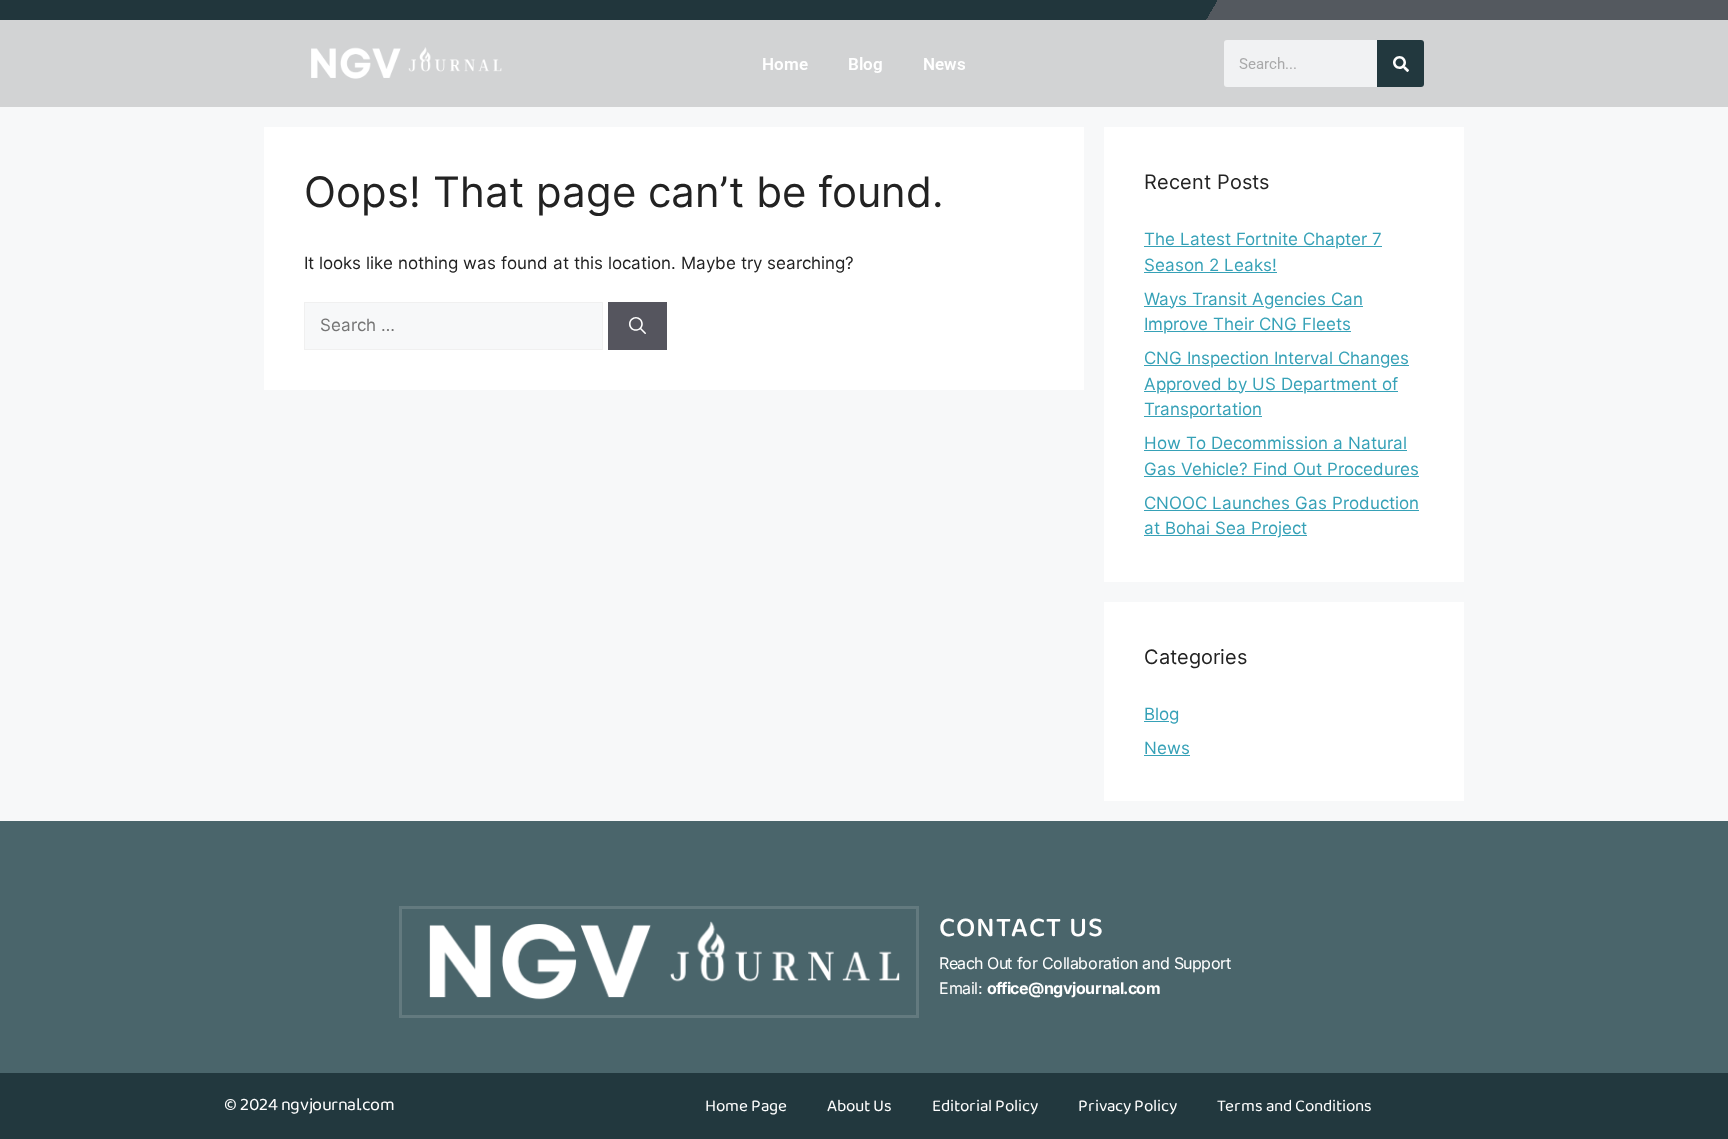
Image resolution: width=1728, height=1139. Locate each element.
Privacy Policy (1127, 1106)
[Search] (1400, 63)
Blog (865, 64)
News (944, 64)
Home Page (746, 1106)
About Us (859, 1106)
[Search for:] (456, 325)
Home (785, 64)
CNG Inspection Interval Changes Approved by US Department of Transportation (1276, 383)
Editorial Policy (985, 1106)
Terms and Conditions (1294, 1106)
